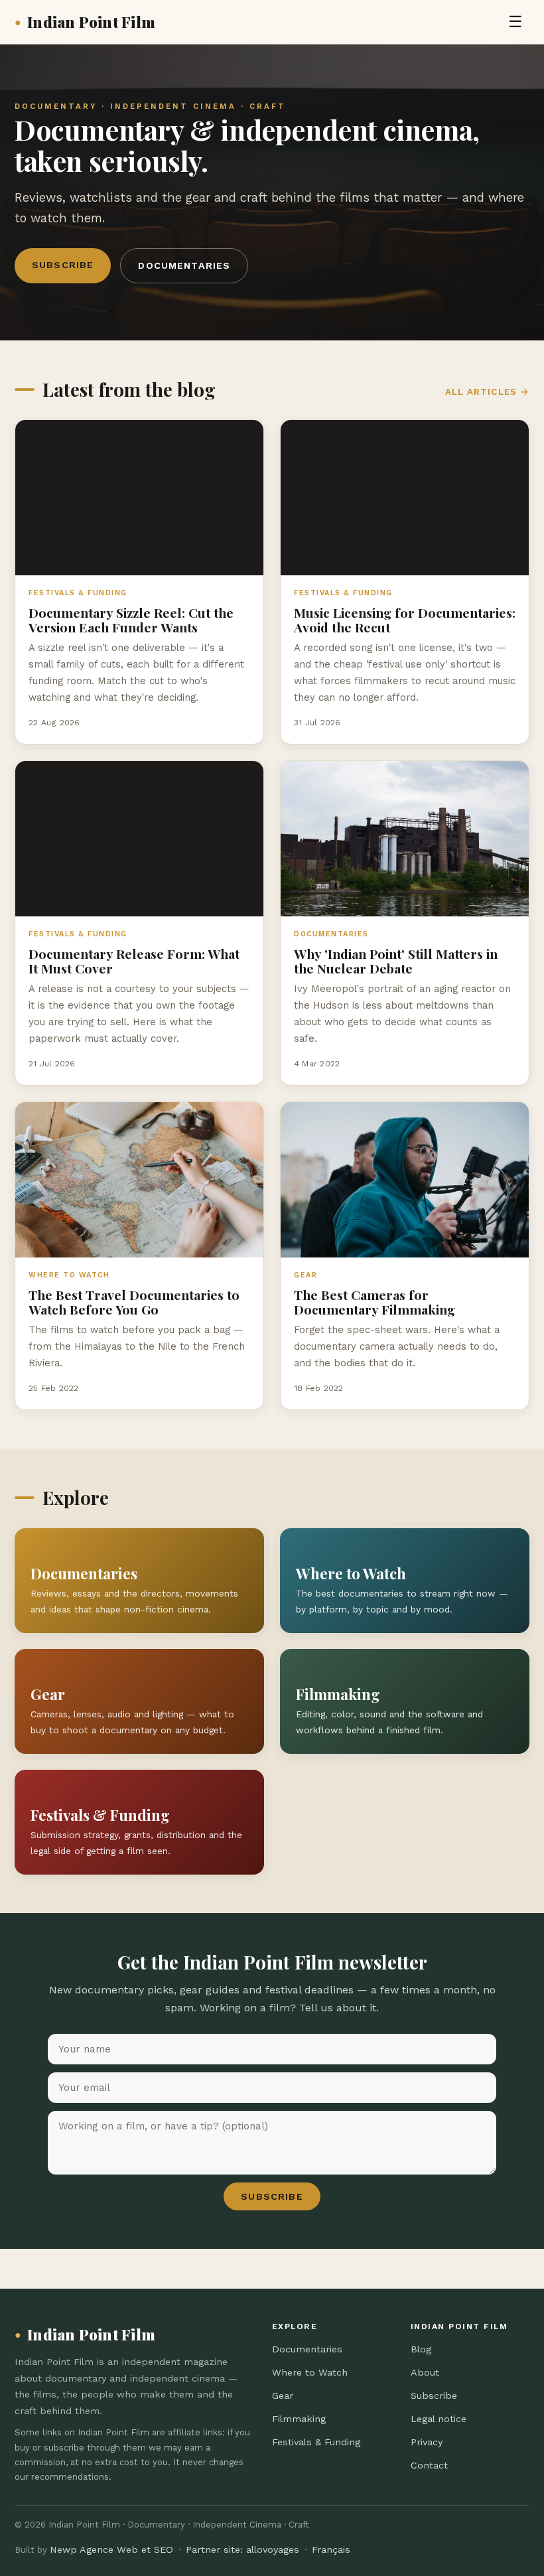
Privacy (427, 2442)
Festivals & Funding (316, 2442)
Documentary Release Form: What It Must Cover (134, 961)
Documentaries (184, 265)
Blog (421, 2349)
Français (331, 2549)
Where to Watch (310, 2372)
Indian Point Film (85, 22)
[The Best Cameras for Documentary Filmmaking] (405, 1180)
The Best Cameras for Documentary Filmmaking (374, 1302)
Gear (283, 2396)
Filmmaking (299, 2419)
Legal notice (439, 2419)
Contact (429, 2465)
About (425, 2372)
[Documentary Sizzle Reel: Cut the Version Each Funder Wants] (139, 498)
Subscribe (63, 265)
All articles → (487, 392)
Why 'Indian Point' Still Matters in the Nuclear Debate (396, 961)
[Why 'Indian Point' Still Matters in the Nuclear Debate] (405, 839)
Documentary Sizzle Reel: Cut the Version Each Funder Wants (131, 620)
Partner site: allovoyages (242, 2549)
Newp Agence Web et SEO (111, 2549)
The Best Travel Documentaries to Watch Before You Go (134, 1302)
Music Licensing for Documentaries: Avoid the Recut (405, 620)
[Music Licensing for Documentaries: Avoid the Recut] (405, 498)
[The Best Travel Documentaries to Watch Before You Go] (139, 1180)
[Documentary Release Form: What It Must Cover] (139, 839)
